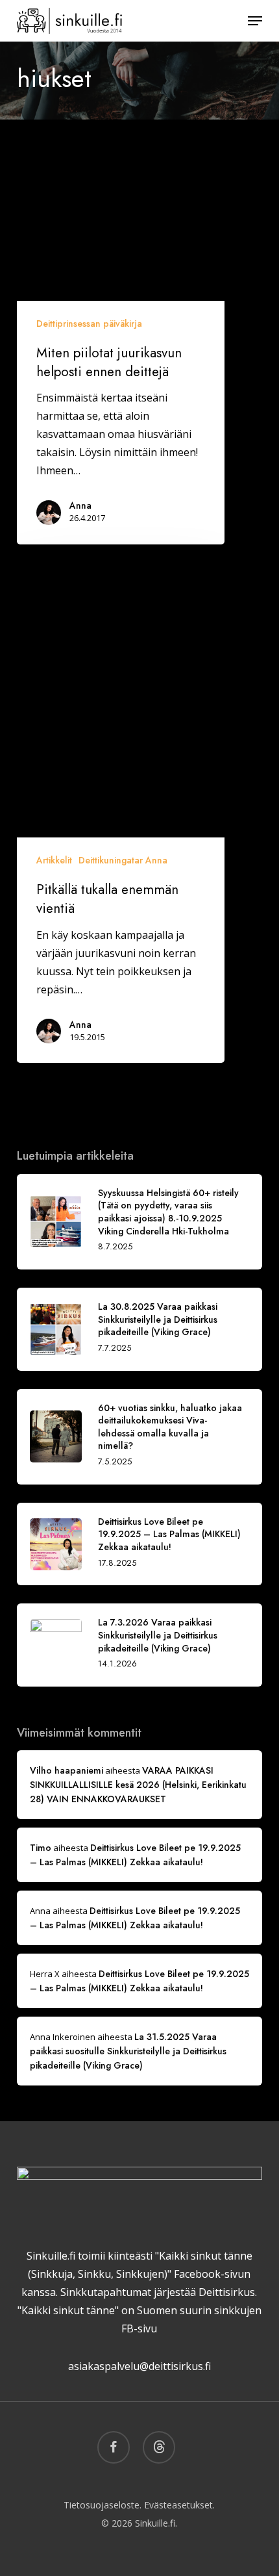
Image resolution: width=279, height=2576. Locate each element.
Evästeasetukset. (179, 2505)
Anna (80, 505)
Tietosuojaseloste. (103, 2505)
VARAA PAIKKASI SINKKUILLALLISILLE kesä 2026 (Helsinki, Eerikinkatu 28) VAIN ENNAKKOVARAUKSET (138, 1785)
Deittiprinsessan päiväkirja (89, 324)
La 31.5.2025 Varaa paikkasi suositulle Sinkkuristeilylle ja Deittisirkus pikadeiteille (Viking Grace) (128, 2051)
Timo (41, 1848)
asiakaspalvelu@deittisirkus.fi (139, 2366)
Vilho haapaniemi (67, 1770)
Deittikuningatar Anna (123, 860)
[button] (255, 21)
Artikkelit (54, 860)
